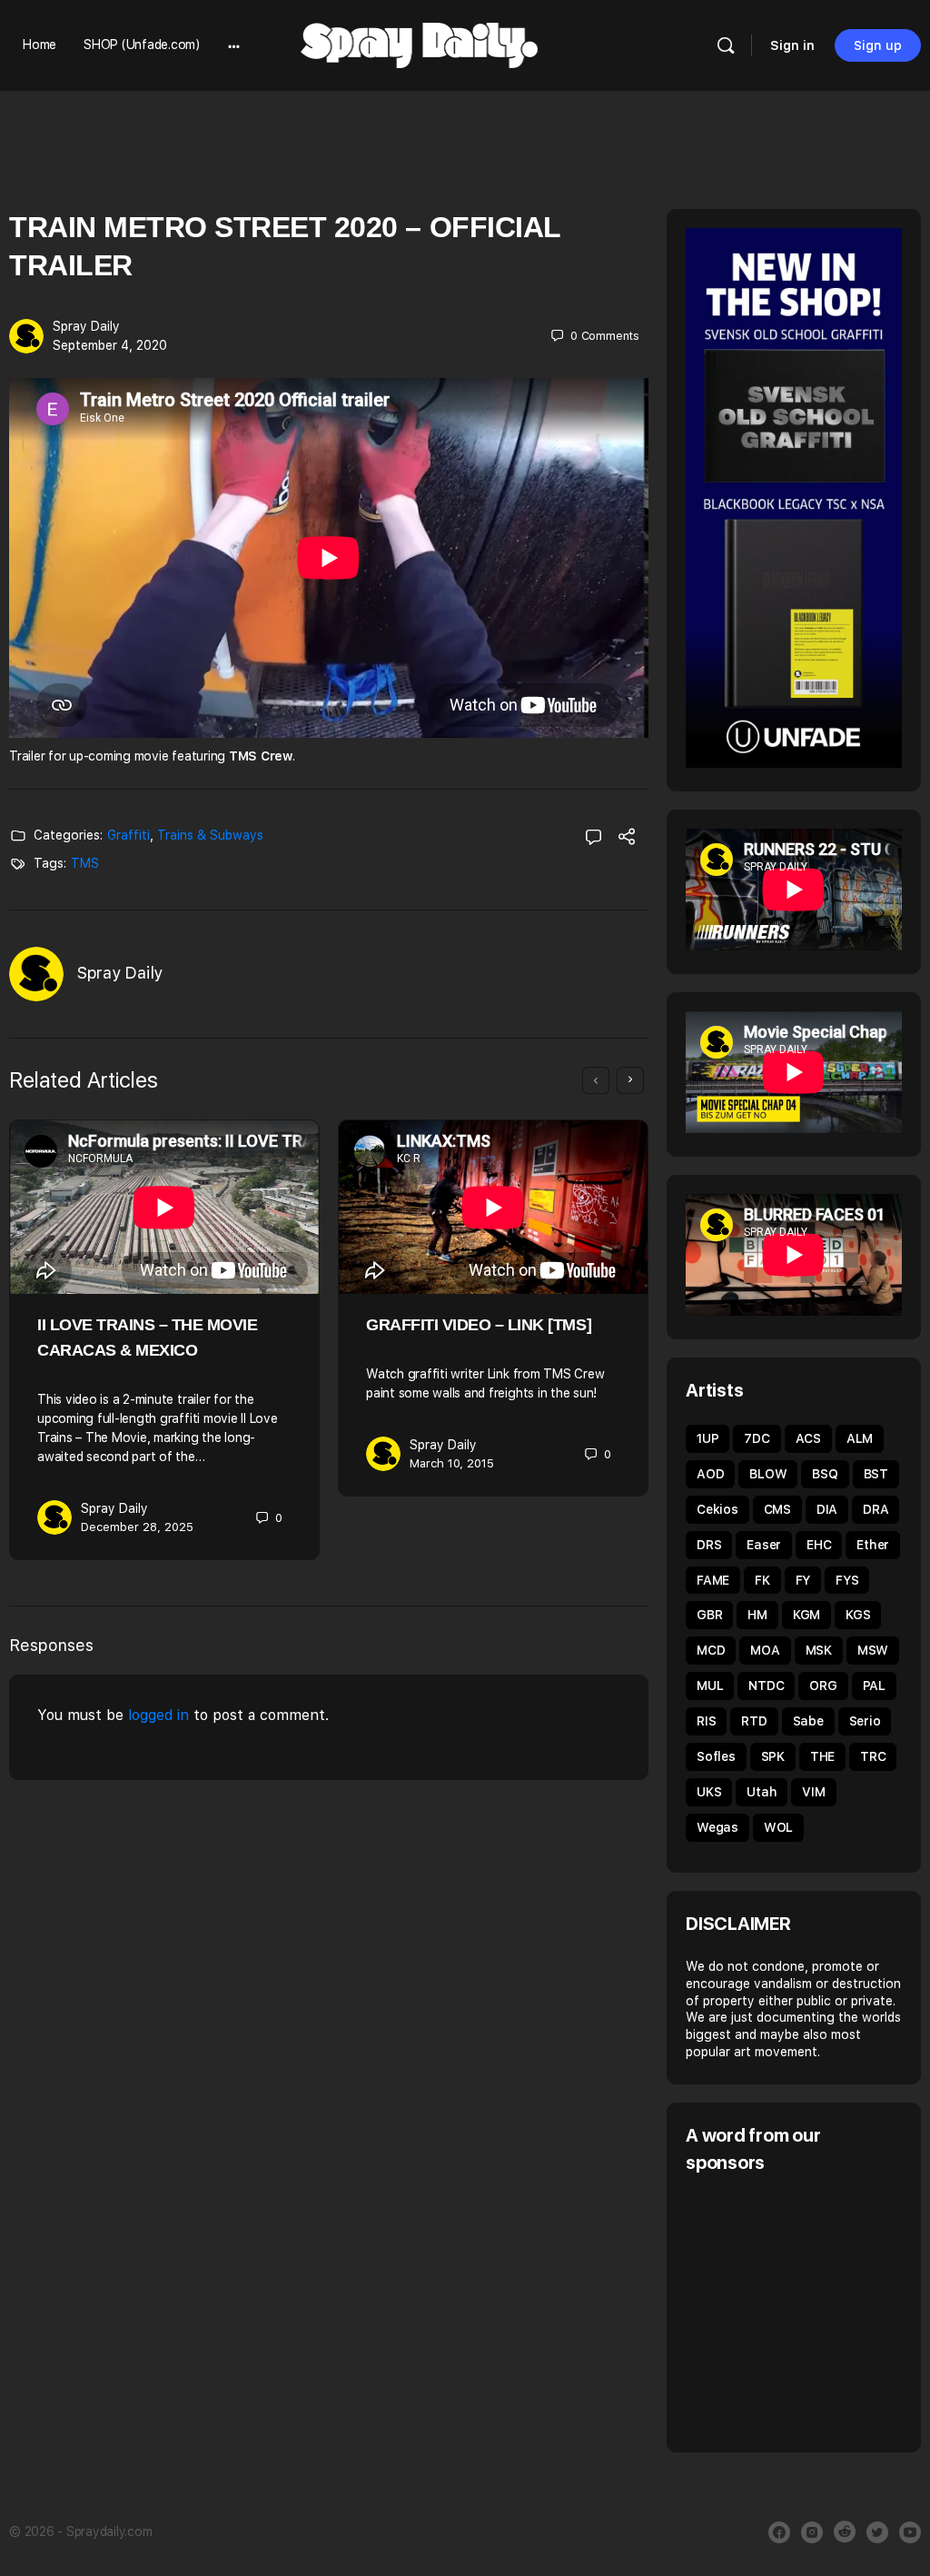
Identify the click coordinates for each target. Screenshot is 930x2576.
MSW (873, 1650)
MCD (711, 1650)
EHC (819, 1545)
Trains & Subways (210, 835)
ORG (823, 1686)
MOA (765, 1650)
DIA (827, 1509)
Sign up (878, 45)
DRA (876, 1509)
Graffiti (129, 835)
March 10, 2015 (452, 1463)
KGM (806, 1615)
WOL (778, 1827)
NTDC (766, 1686)
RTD (754, 1721)
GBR (709, 1615)
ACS (808, 1438)
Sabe (808, 1721)
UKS (709, 1792)
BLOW (768, 1474)
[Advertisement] (808, 2311)
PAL (874, 1686)
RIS (706, 1721)
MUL (710, 1686)
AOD (710, 1474)
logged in (158, 1715)
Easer (764, 1545)
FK (762, 1580)
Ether (873, 1545)
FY (803, 1580)
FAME (713, 1580)
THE (822, 1756)
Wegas (717, 1827)
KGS (858, 1615)
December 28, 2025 (137, 1527)
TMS (85, 863)
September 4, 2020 (110, 345)
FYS (847, 1580)
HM (757, 1615)
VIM (813, 1792)
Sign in (792, 45)
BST (876, 1474)
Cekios (717, 1509)
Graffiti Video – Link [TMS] (479, 1325)
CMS (777, 1509)
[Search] (726, 45)
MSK (819, 1650)
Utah (762, 1792)
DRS (709, 1545)
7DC (757, 1438)
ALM (860, 1438)
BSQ (825, 1474)
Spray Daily (86, 326)
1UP (707, 1438)
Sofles (716, 1756)
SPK (773, 1756)
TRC (873, 1756)
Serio (865, 1721)
